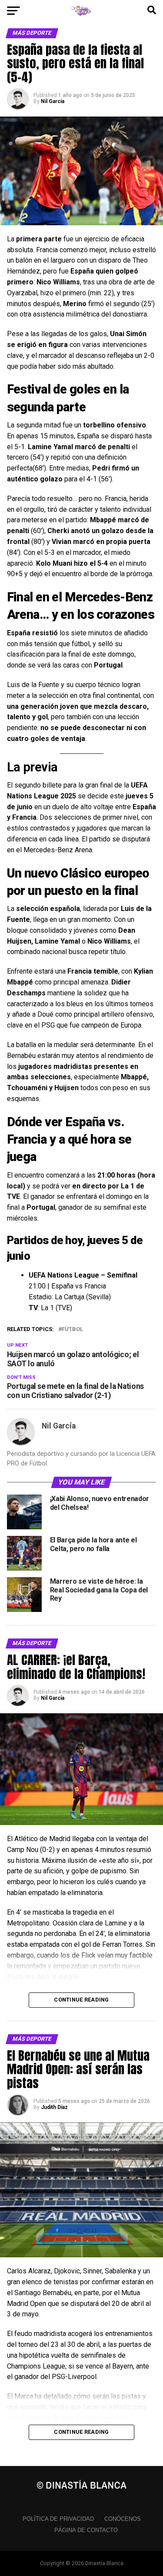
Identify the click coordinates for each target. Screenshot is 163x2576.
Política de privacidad (58, 2519)
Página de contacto (86, 2530)
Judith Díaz (54, 2107)
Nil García (53, 101)
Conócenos (123, 2519)
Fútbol (72, 1330)
